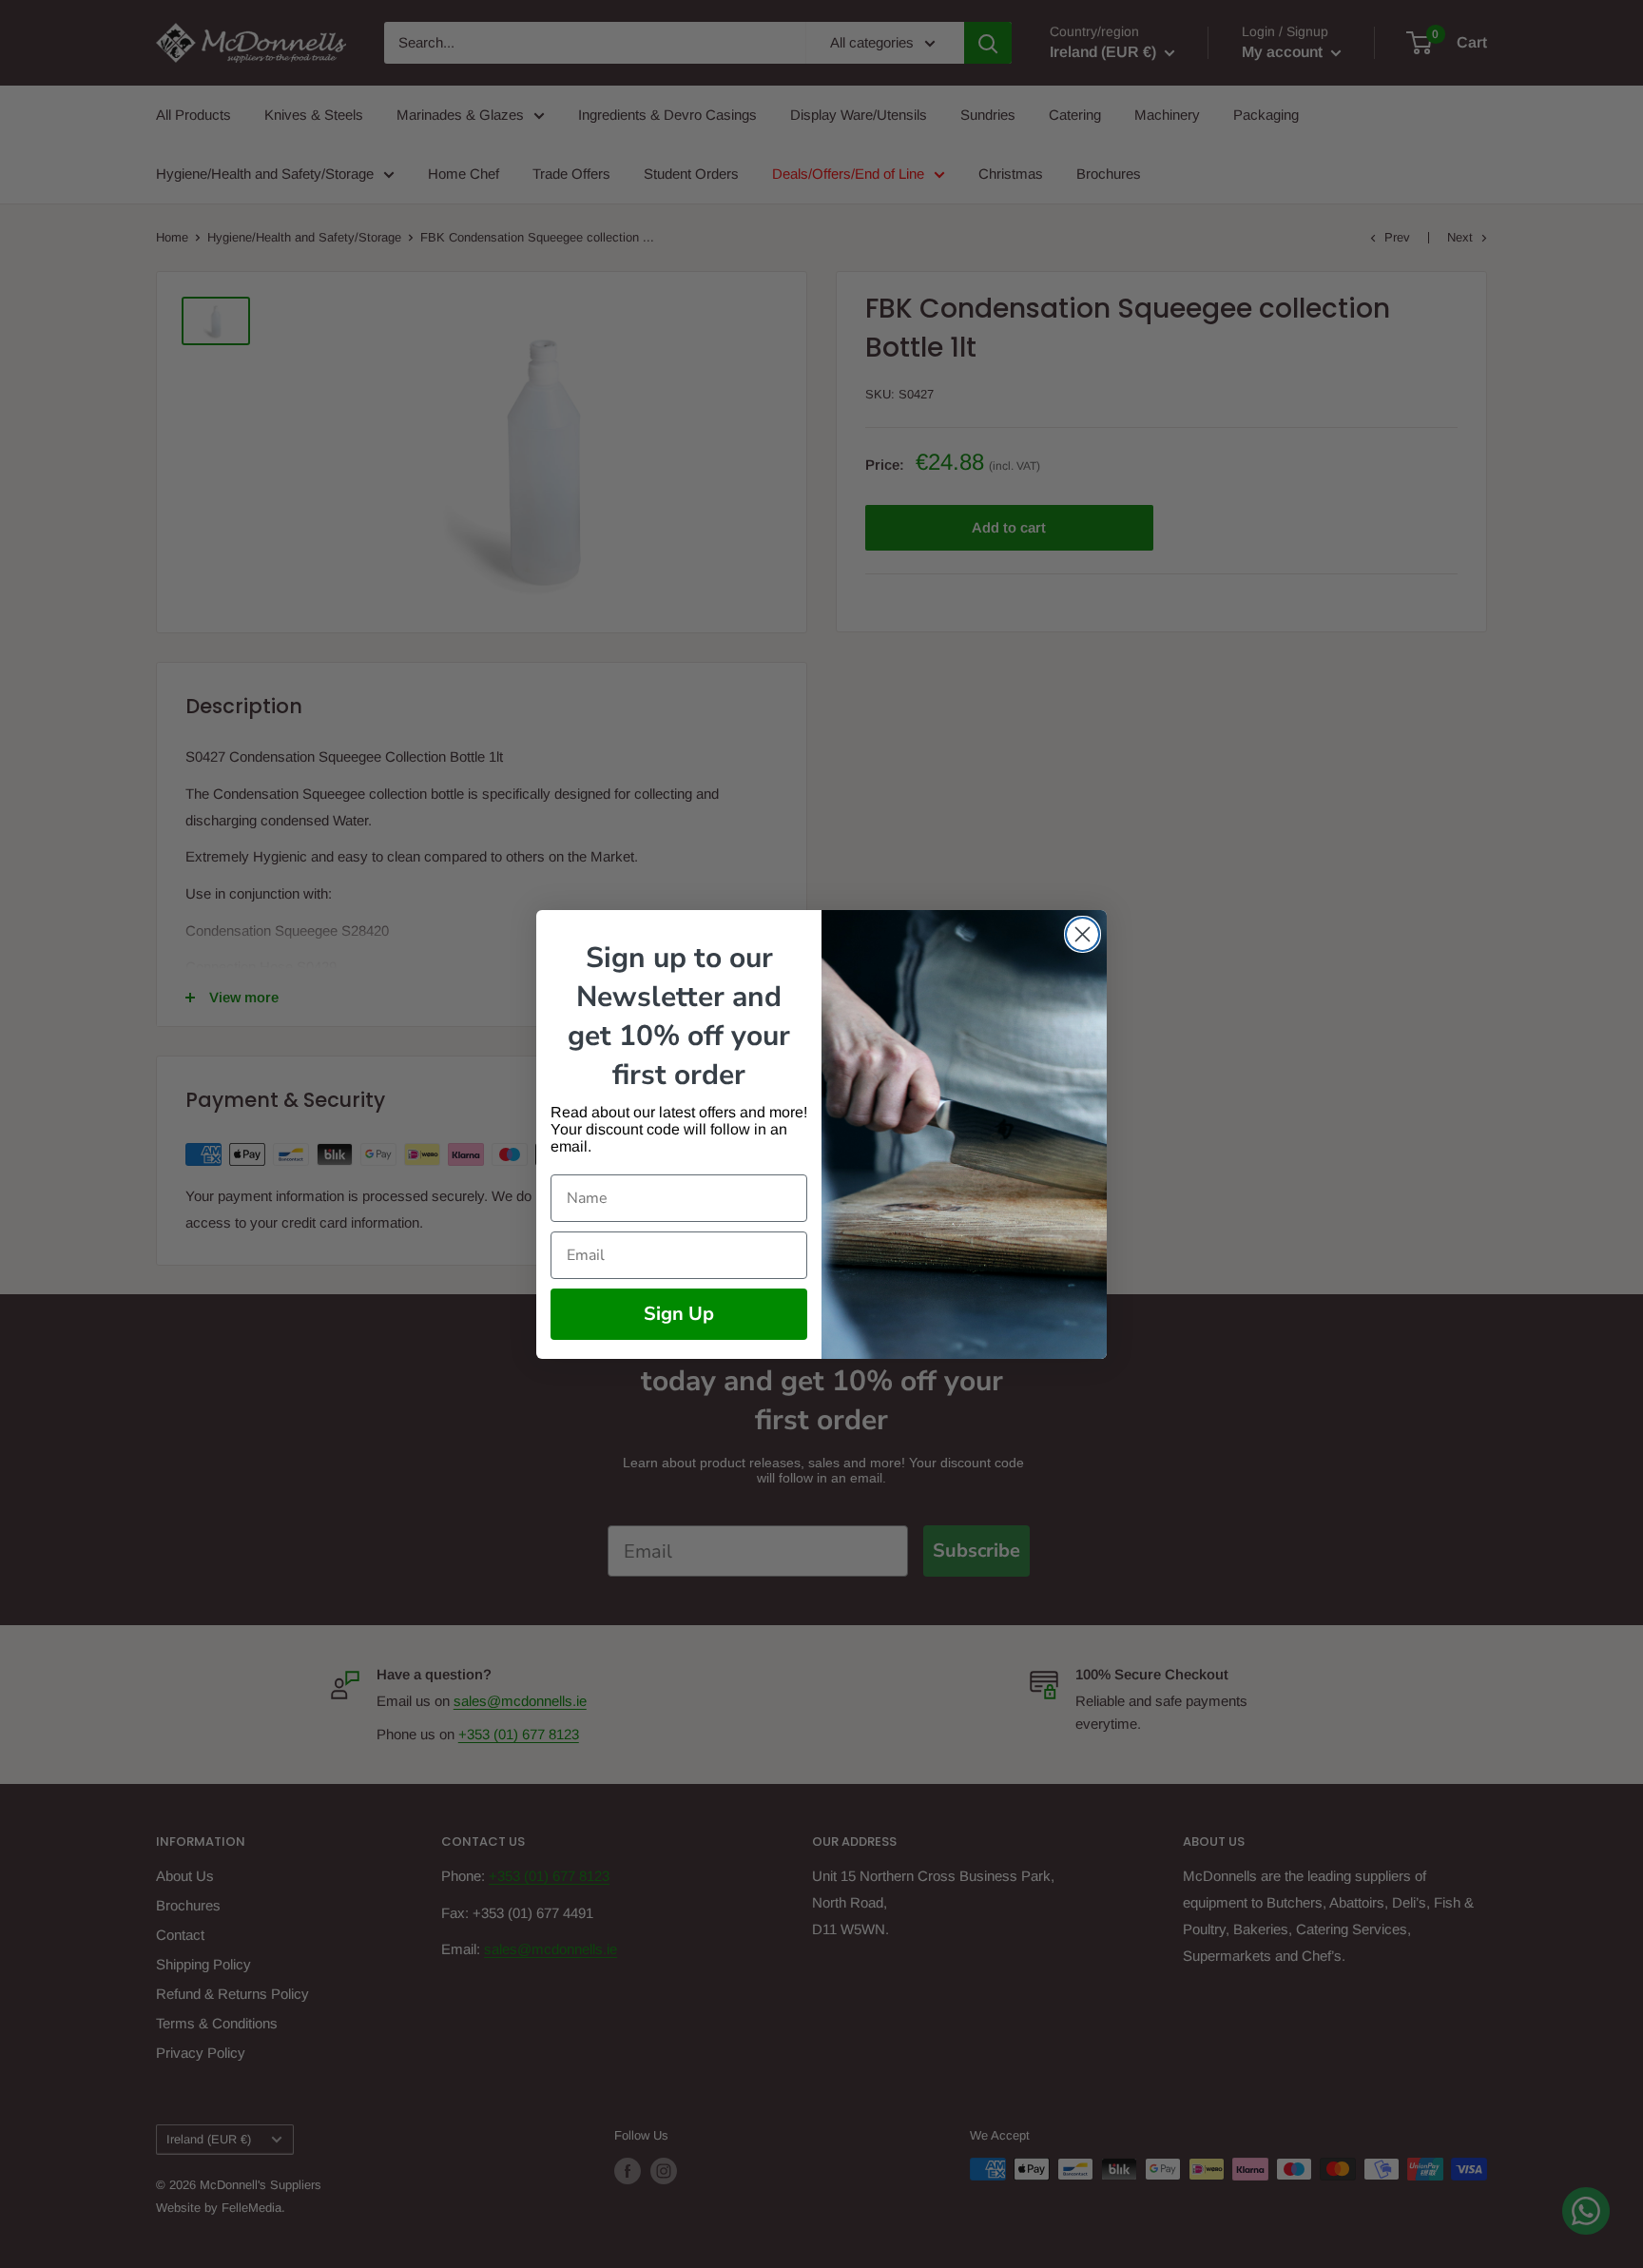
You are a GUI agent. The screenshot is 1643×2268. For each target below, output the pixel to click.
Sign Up (679, 1314)
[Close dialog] (1082, 934)
